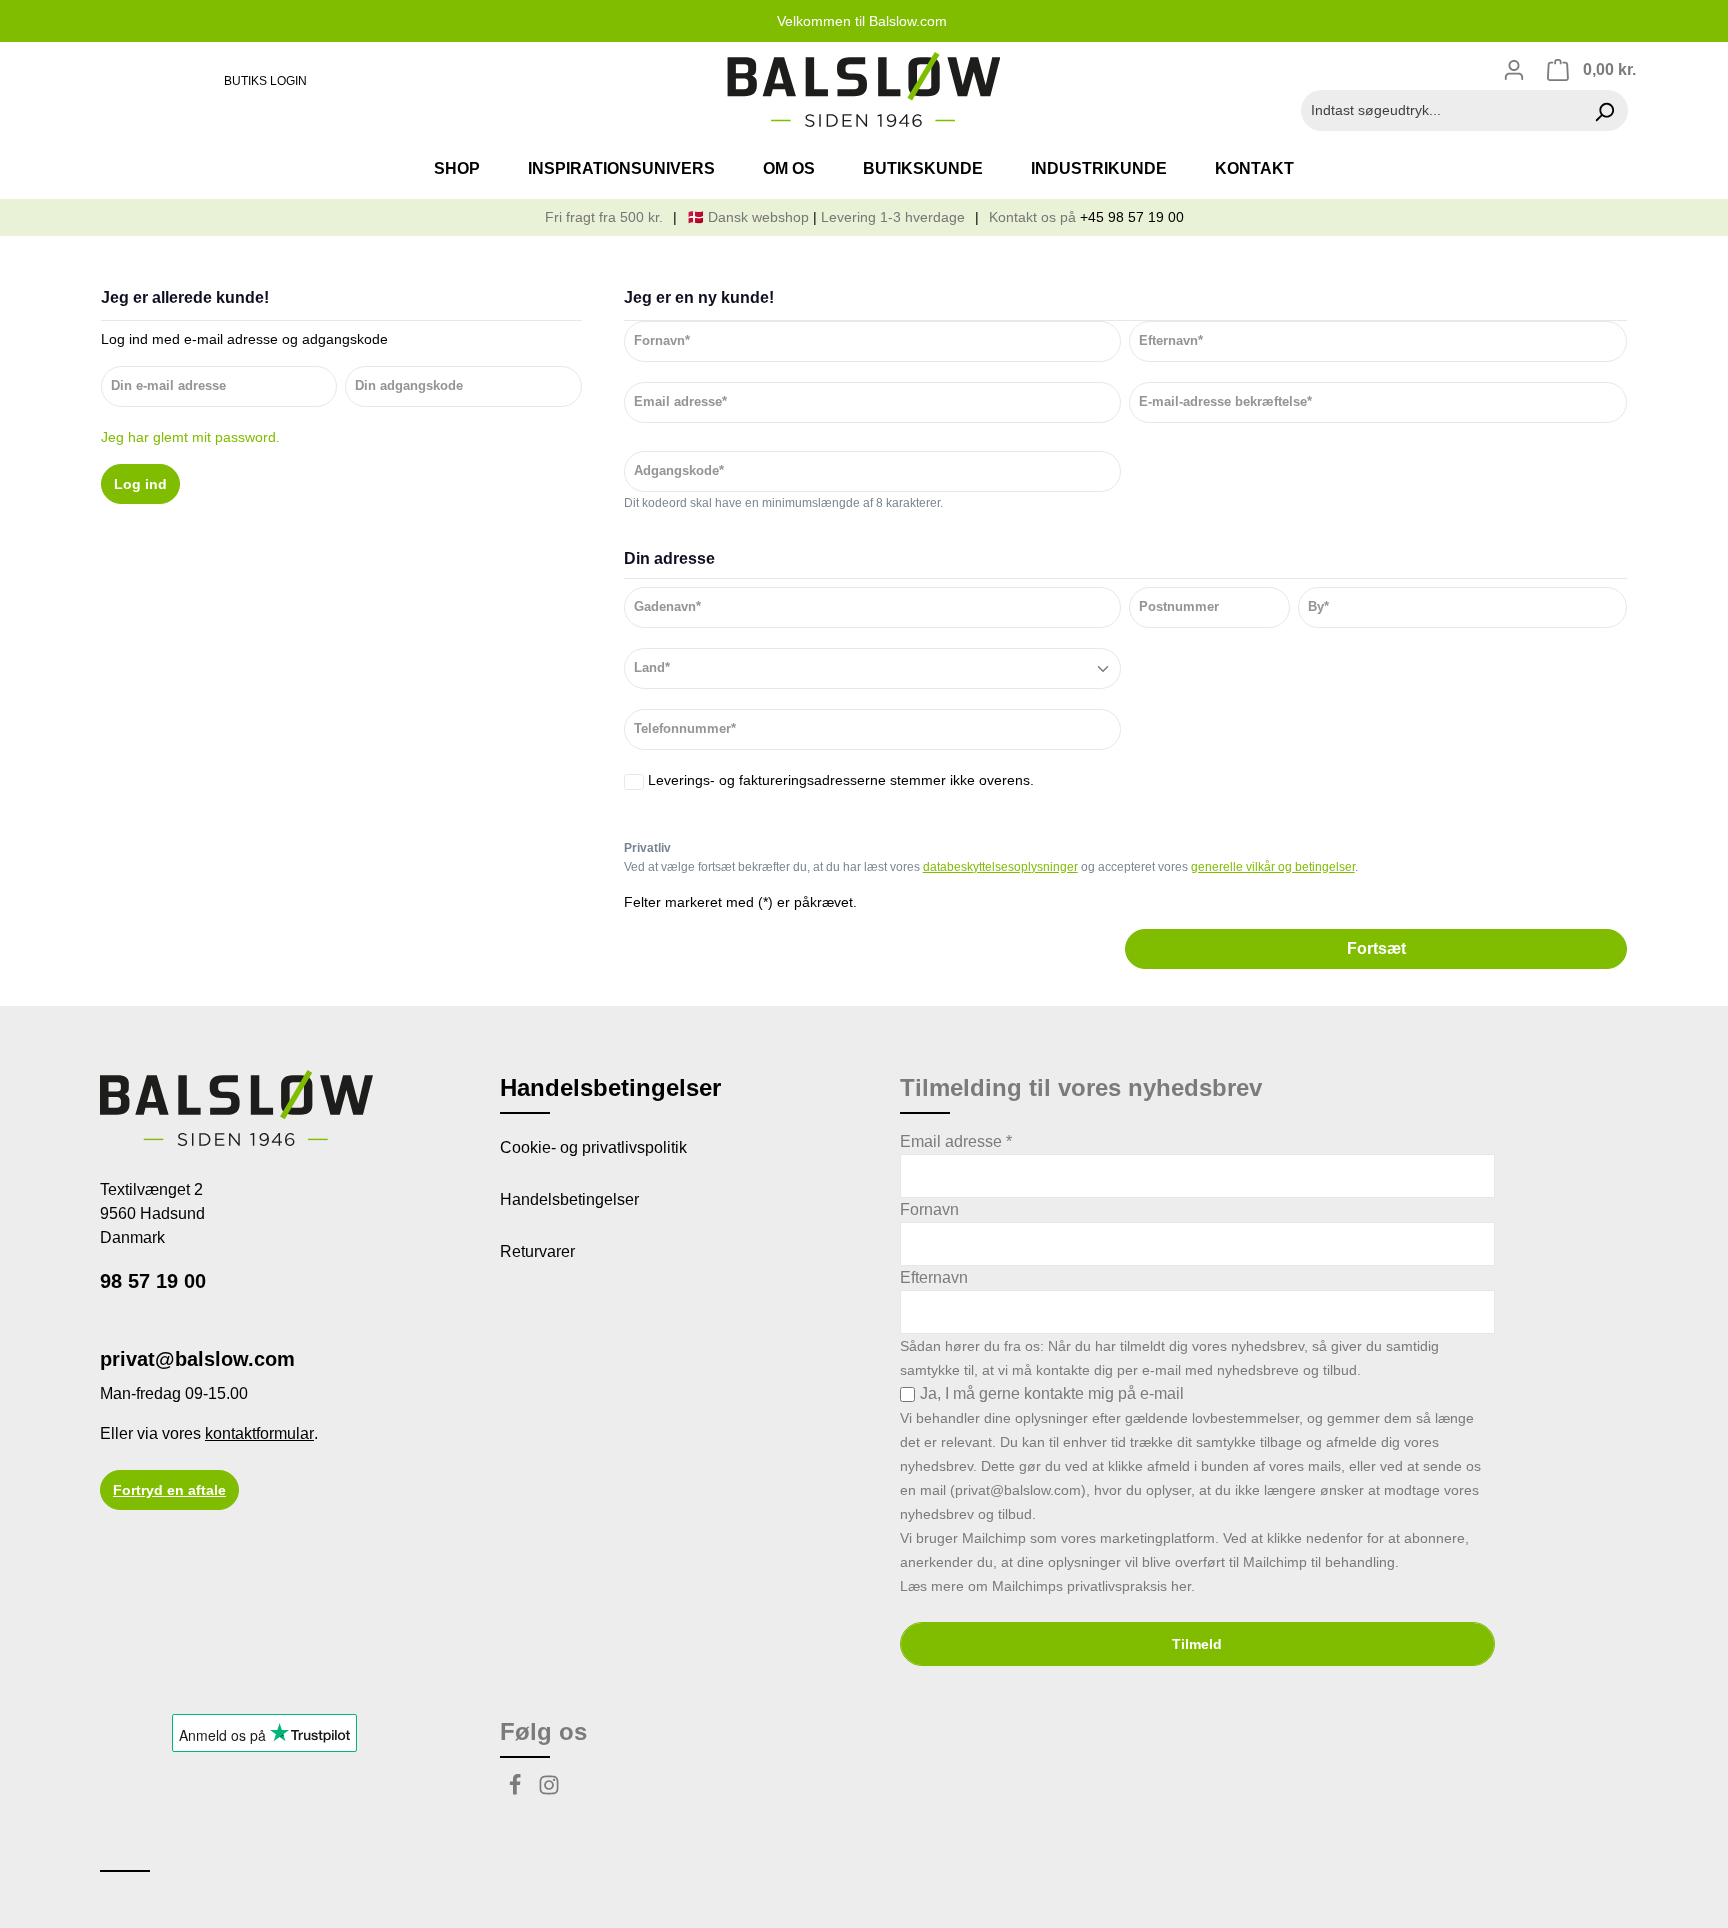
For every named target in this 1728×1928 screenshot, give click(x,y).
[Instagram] (549, 1790)
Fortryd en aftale (169, 1490)
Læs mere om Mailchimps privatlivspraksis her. (1047, 1586)
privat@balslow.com (197, 1359)
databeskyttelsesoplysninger (1000, 867)
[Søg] (1604, 110)
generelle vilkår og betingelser (1273, 867)
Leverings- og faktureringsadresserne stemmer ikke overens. (841, 780)
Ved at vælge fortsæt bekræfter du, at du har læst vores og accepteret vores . (991, 867)
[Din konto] (1514, 70)
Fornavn (929, 1209)
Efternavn (934, 1277)
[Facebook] (517, 1790)
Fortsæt (1376, 948)
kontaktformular (259, 1433)
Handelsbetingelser (569, 1199)
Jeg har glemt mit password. (190, 437)
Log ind (140, 484)
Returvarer (537, 1251)
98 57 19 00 (153, 1281)
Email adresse (956, 1141)
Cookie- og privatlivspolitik (593, 1147)
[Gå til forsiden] (863, 90)
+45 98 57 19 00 (1132, 217)
